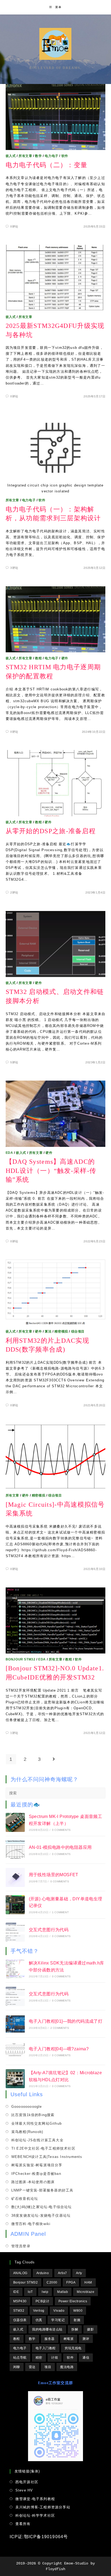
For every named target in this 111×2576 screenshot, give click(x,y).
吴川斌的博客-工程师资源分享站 (43, 2507)
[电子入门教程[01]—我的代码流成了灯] (15, 2024)
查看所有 (23, 2524)
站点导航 (20, 2358)
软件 (65, 156)
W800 (78, 2311)
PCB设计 (43, 2301)
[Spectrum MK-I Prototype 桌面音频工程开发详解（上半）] (15, 1822)
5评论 (14, 1062)
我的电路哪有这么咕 (47, 2329)
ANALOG (20, 2273)
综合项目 (78, 1331)
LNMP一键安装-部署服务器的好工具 (42, 2190)
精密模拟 (61, 1331)
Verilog (39, 2311)
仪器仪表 (20, 2320)
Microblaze (86, 2292)
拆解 (75, 2329)
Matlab (63, 2292)
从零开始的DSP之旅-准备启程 (51, 831)
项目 (48, 2367)
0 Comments (61, 1830)
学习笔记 (58, 2320)
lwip (45, 2292)
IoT (30, 2292)
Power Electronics (73, 2301)
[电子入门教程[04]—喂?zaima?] (15, 2051)
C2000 (52, 2282)
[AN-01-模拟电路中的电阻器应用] (15, 1850)
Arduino (43, 2273)
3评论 (14, 568)
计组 (55, 2358)
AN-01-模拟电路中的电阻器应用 (60, 1847)
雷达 (32, 2367)
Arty (79, 2273)
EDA (9, 1153)
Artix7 (63, 2273)
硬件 (65, 658)
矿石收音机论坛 (25, 2199)
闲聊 (17, 2367)
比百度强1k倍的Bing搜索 (33, 2115)
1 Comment (60, 1912)
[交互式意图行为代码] (15, 1932)
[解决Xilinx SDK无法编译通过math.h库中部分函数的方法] (15, 1969)
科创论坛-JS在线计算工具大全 (37, 2140)
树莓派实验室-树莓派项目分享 (37, 2165)
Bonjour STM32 (21, 1659)
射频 (77, 2320)
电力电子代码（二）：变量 (47, 165)
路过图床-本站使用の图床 (33, 2182)
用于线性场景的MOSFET (54, 1875)
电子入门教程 (46, 2348)
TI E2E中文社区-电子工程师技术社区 (43, 2148)
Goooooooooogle (27, 2107)
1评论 (14, 1733)
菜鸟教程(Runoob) (27, 2132)
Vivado (59, 2311)
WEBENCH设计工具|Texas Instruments (47, 2157)
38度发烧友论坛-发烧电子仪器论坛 (41, 2215)
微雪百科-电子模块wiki (31, 2224)
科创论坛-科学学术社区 (35, 2515)
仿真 (39, 2320)
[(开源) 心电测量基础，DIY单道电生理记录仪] (15, 1905)
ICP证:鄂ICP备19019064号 (39, 2537)
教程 (38, 658)
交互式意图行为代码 (49, 1930)
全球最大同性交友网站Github (37, 2123)
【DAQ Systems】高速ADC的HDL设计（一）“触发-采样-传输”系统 (51, 1171)
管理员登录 (21, 2246)
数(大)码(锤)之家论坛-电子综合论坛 (42, 2207)
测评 (86, 2339)
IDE (16, 2292)
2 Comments (60, 2028)
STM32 (19, 2311)
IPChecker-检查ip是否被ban (36, 2174)
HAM (88, 2282)
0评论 (14, 226)
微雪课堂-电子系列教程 (35, 2499)
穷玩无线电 (73, 2348)
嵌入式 (11, 156)
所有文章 (25, 156)
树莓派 (69, 2339)
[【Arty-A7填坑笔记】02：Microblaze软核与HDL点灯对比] (15, 2079)
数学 (38, 156)
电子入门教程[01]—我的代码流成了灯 (66, 2021)
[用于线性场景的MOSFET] (15, 1877)
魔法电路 (67, 2367)
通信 (86, 2358)
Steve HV (24, 2490)
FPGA (71, 2282)
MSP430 (20, 2301)
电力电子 (51, 156)
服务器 (50, 2339)
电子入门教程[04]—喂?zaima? (59, 2049)
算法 (48, 1331)
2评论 (14, 892)
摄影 (90, 2329)
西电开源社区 (27, 2482)
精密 (39, 2358)
